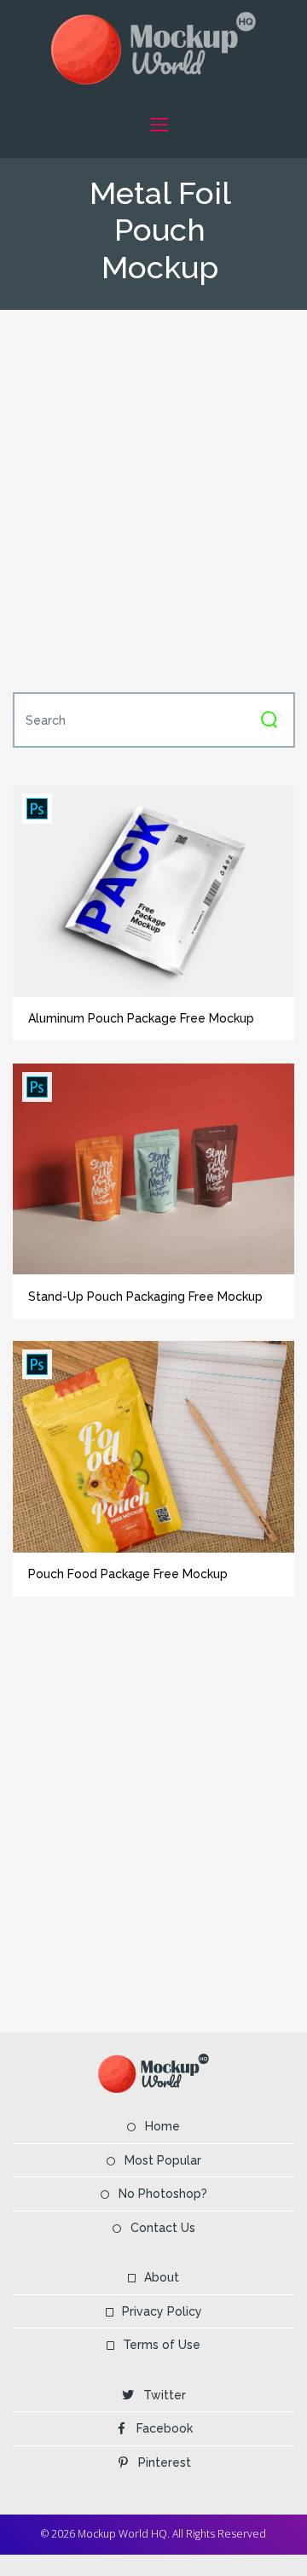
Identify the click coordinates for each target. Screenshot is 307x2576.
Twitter (165, 2395)
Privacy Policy (162, 2311)
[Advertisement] (153, 499)
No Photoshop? (163, 2194)
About (162, 2277)
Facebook (165, 2428)
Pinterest (165, 2462)
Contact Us (163, 2228)
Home (162, 2126)
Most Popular (163, 2160)
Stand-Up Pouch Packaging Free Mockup (145, 1297)
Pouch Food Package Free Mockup (128, 1574)
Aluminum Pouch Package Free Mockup (141, 1018)
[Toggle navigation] (159, 124)
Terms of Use (162, 2345)
